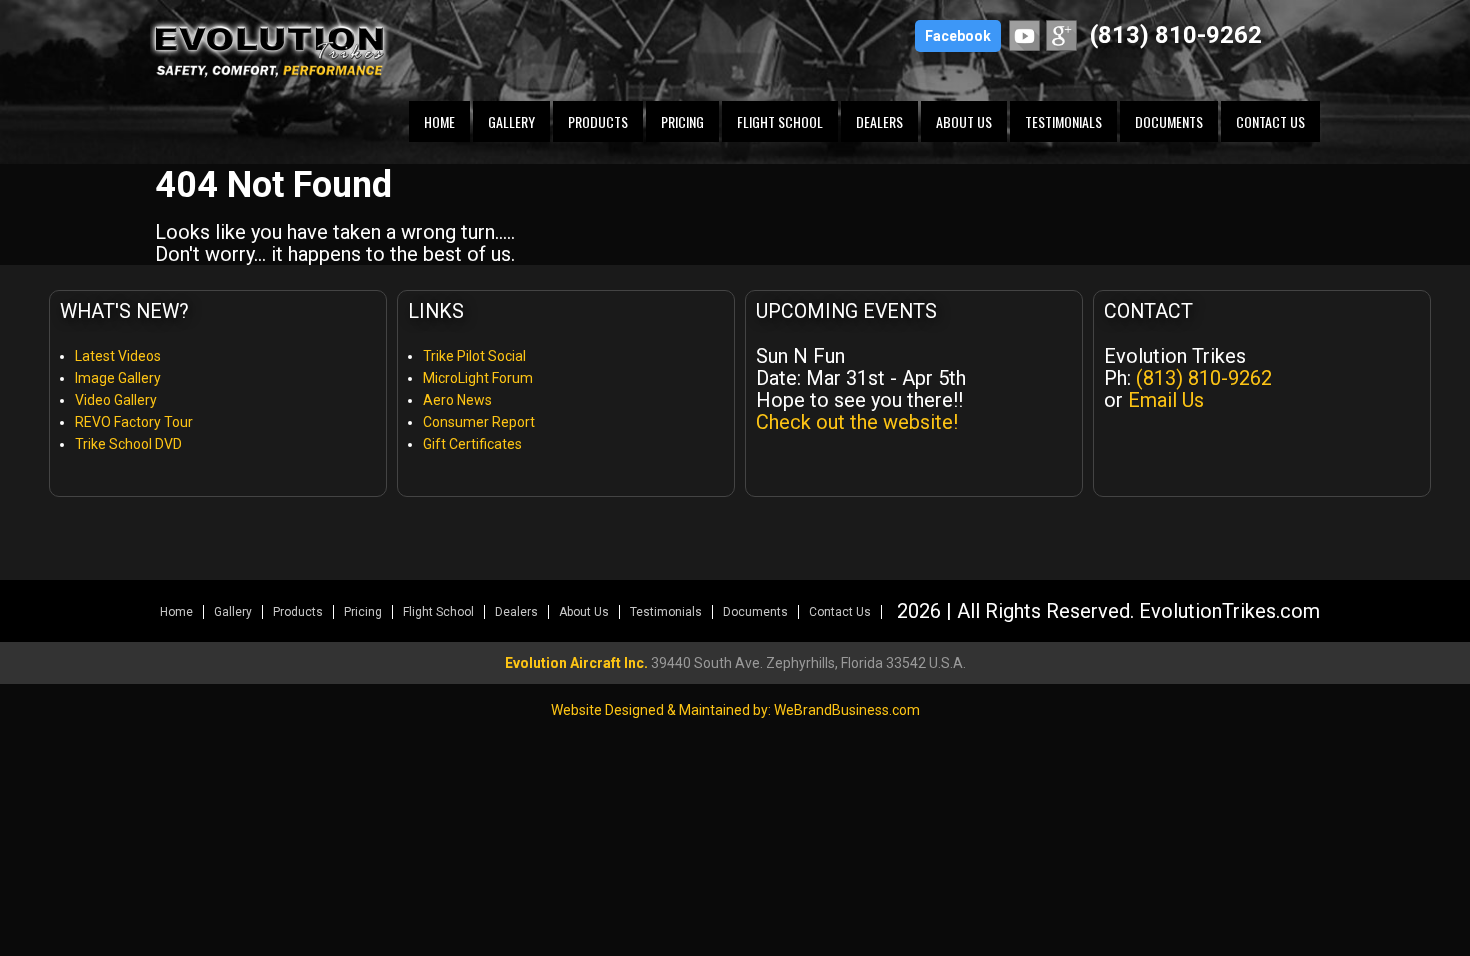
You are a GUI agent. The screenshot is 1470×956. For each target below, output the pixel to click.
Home (439, 121)
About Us (964, 121)
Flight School (780, 121)
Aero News (457, 400)
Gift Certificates (472, 444)
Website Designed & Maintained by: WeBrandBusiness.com (735, 710)
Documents (1169, 121)
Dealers (879, 121)
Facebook (958, 36)
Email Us (1166, 400)
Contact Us (1270, 121)
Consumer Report (479, 422)
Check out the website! (857, 422)
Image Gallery (118, 378)
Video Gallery (116, 400)
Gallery (511, 121)
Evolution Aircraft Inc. (576, 663)
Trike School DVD (128, 444)
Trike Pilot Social (474, 356)
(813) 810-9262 (1176, 35)
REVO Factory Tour (134, 422)
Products (598, 121)
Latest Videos (118, 356)
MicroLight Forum (478, 378)
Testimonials (1063, 121)
